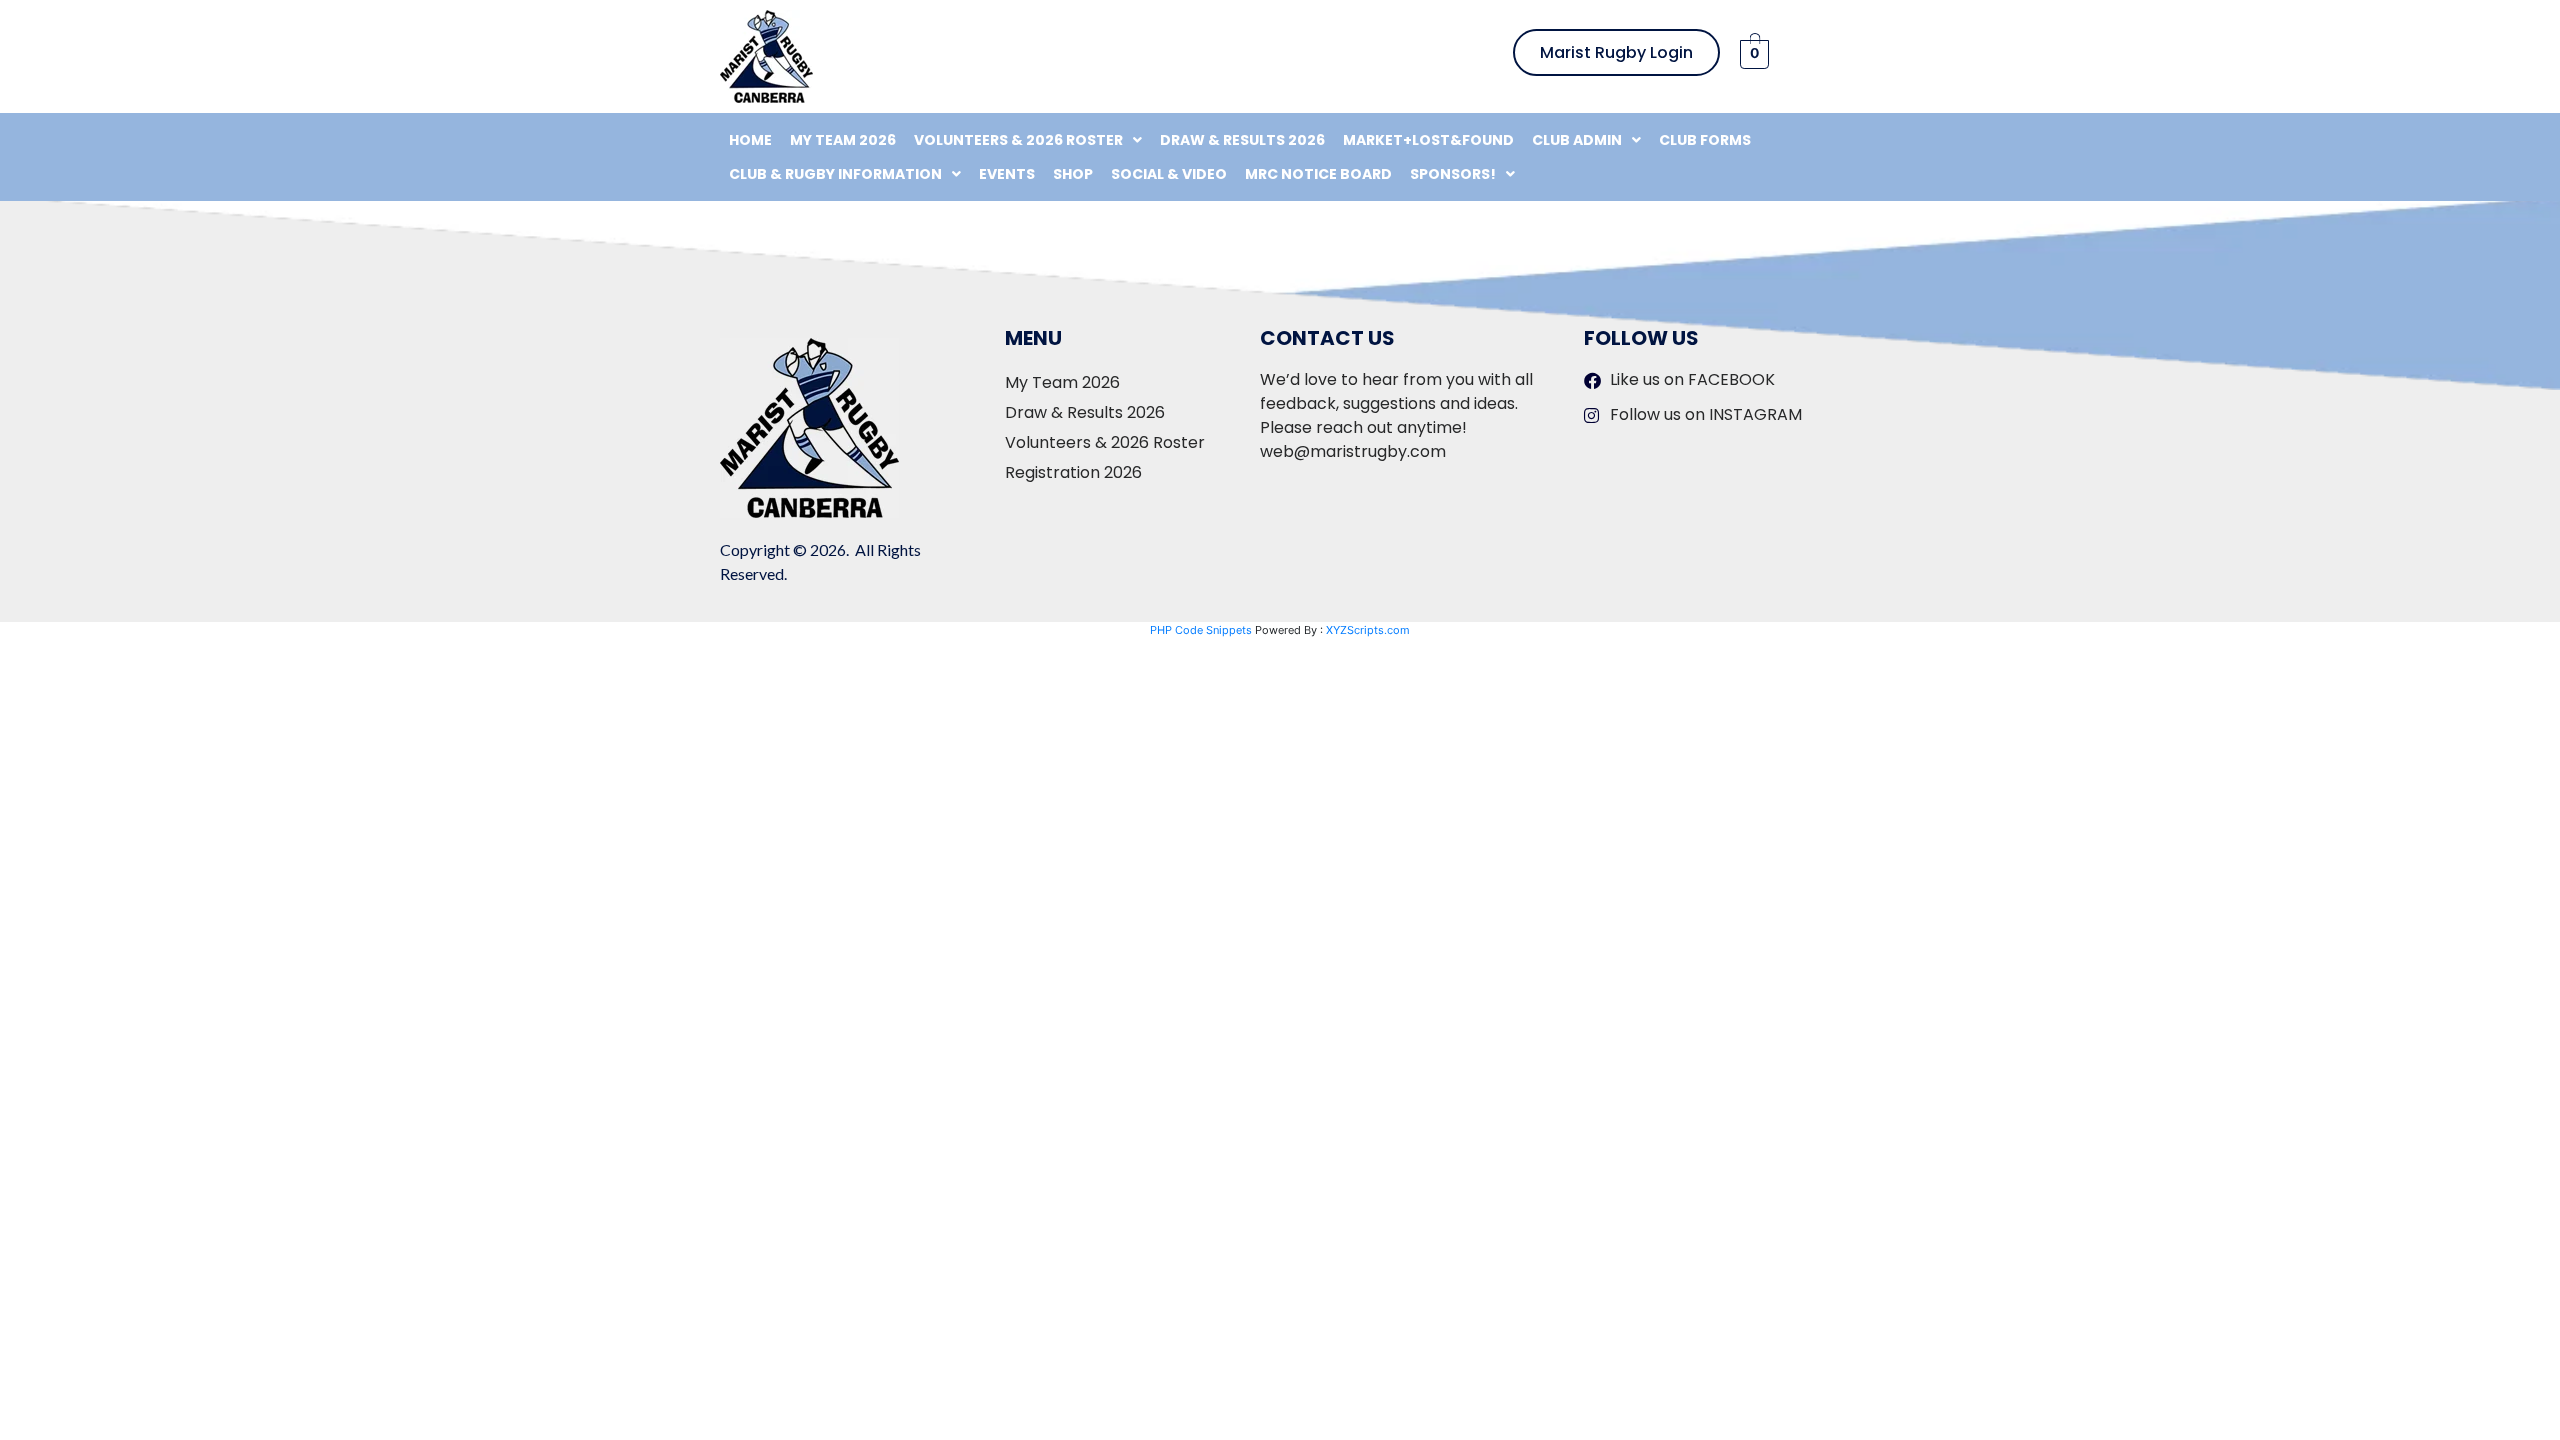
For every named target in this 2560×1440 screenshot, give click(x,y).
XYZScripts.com (1368, 630)
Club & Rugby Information (835, 174)
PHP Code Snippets (1201, 630)
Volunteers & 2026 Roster (1018, 140)
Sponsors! (1453, 174)
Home (750, 140)
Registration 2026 (1073, 472)
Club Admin (1577, 140)
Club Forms (1705, 140)
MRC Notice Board (1318, 174)
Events (1007, 174)
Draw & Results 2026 (1242, 140)
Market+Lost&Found (1428, 140)
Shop (1073, 174)
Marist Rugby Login (1616, 52)
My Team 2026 (843, 140)
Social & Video (1169, 174)
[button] (1028, 140)
